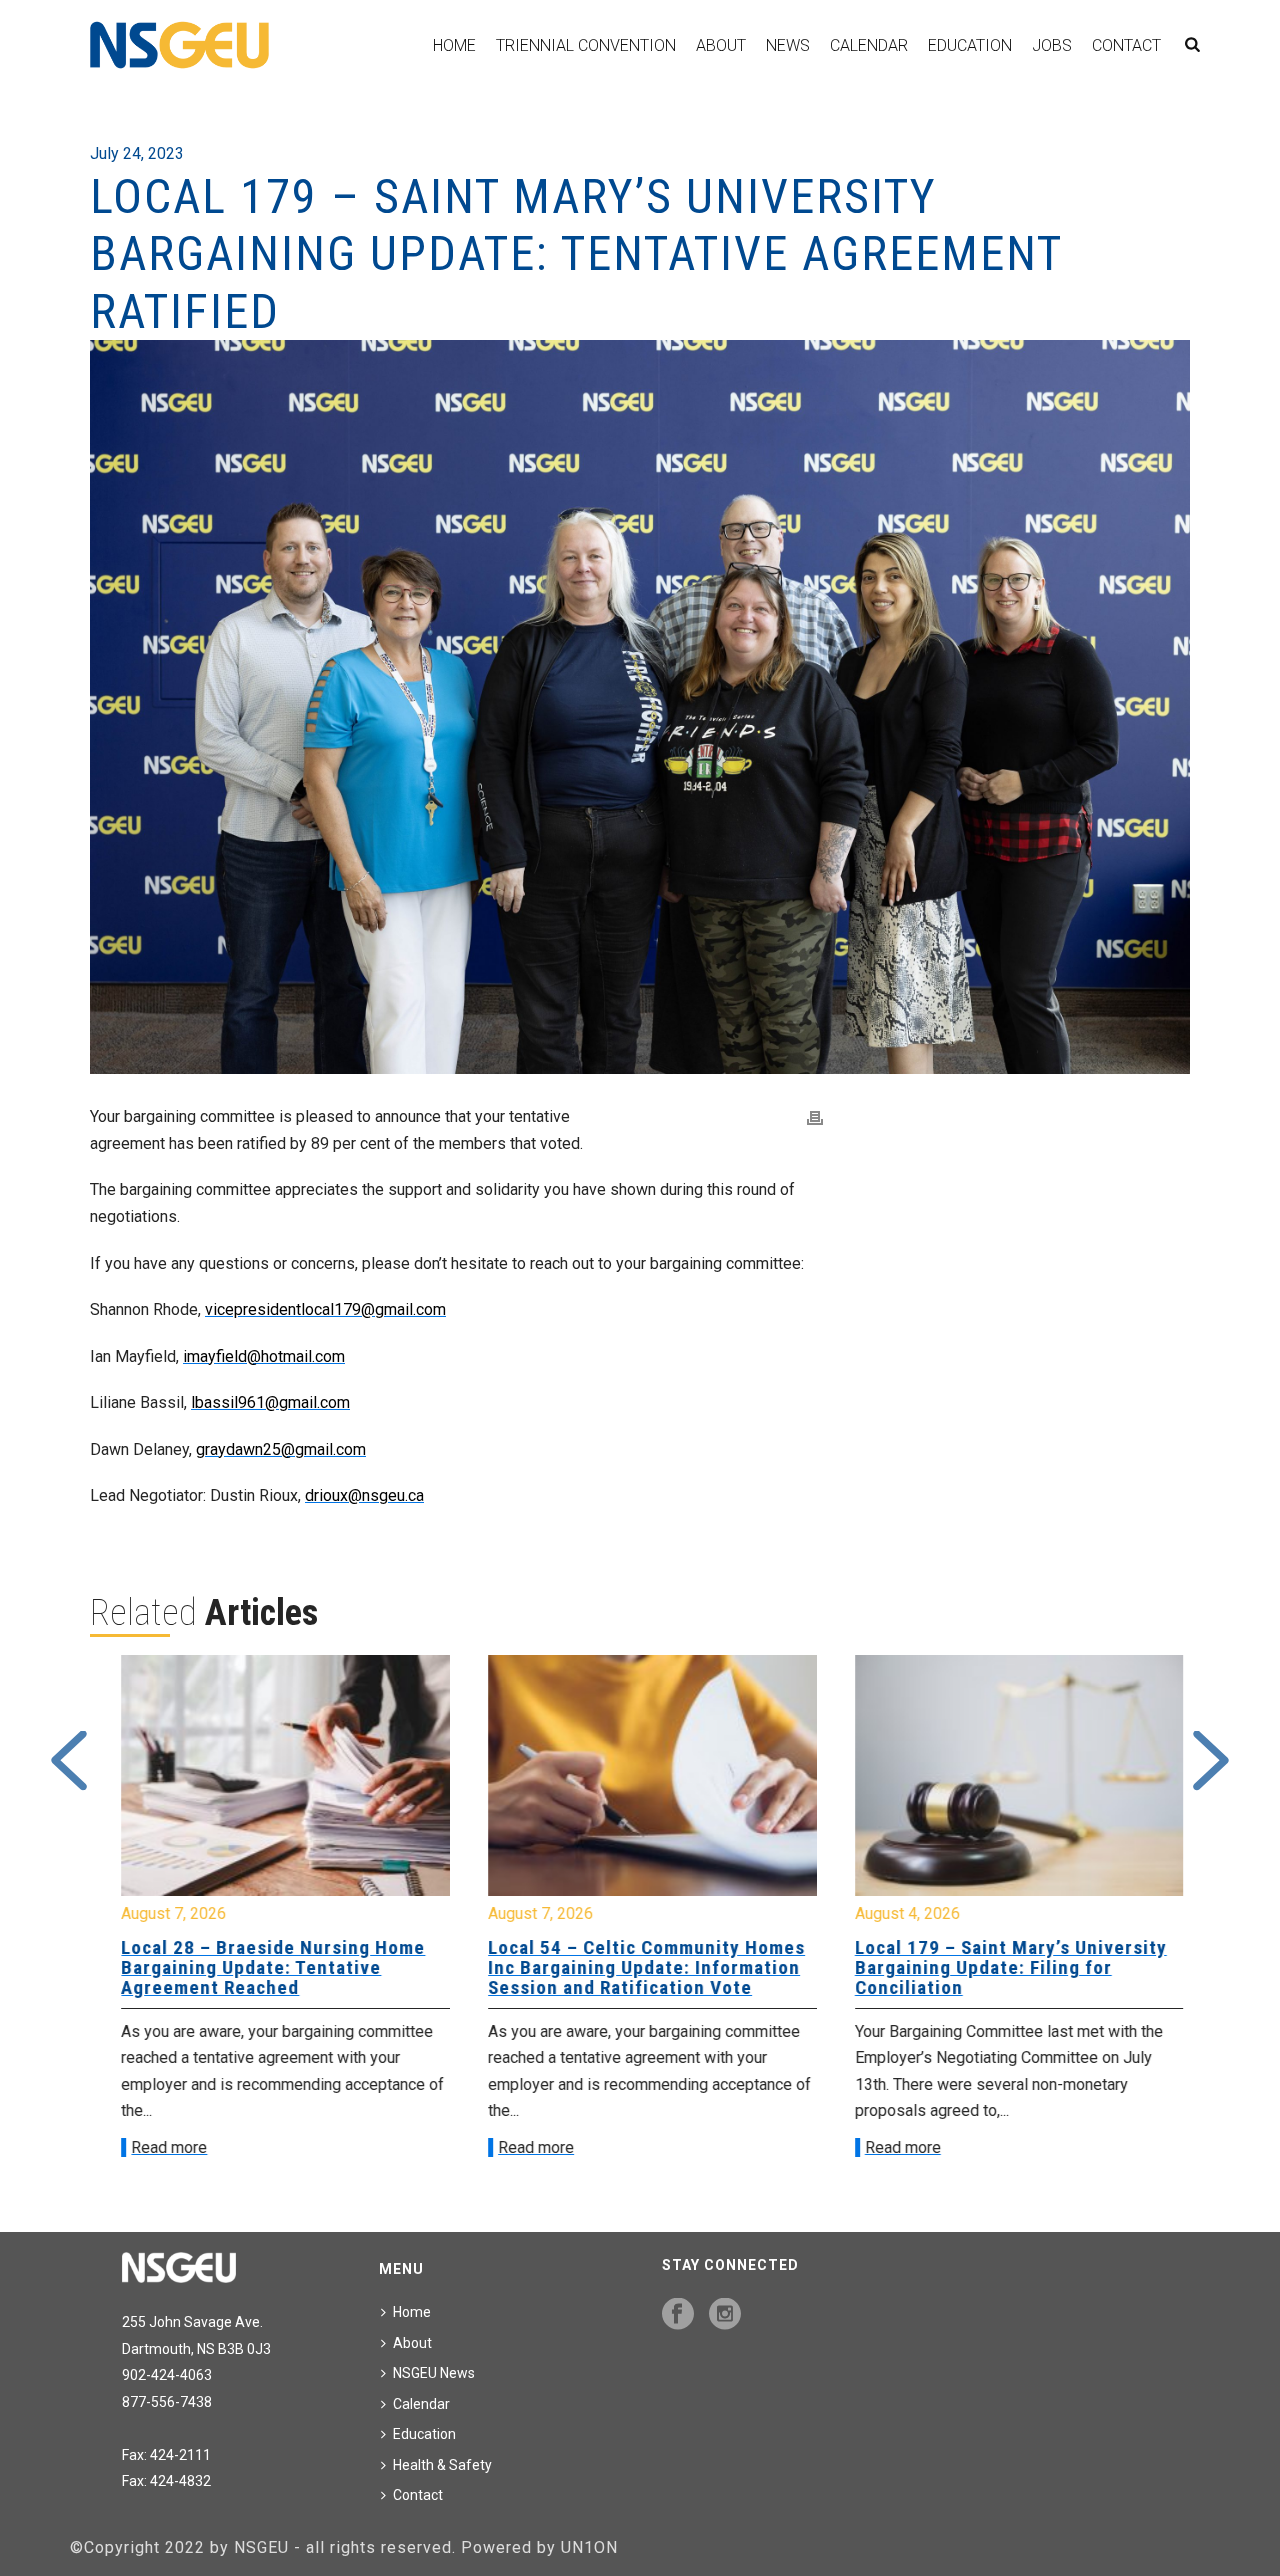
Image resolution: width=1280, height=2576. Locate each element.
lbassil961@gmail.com (270, 1402)
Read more (157, 2147)
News (788, 45)
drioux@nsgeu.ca (364, 1495)
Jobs (1052, 45)
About (721, 45)
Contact (1126, 45)
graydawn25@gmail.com (281, 1449)
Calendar (869, 45)
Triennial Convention (586, 45)
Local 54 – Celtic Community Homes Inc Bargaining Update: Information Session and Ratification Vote (634, 1967)
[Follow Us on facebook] (678, 2315)
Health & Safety (442, 2465)
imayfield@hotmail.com (264, 1356)
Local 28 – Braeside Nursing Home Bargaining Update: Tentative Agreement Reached (261, 1967)
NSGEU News (434, 2373)
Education (970, 45)
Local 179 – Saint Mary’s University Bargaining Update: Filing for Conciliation (998, 1967)
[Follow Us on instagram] (725, 2315)
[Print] (815, 1117)
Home (454, 45)
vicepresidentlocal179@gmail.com (325, 1309)
